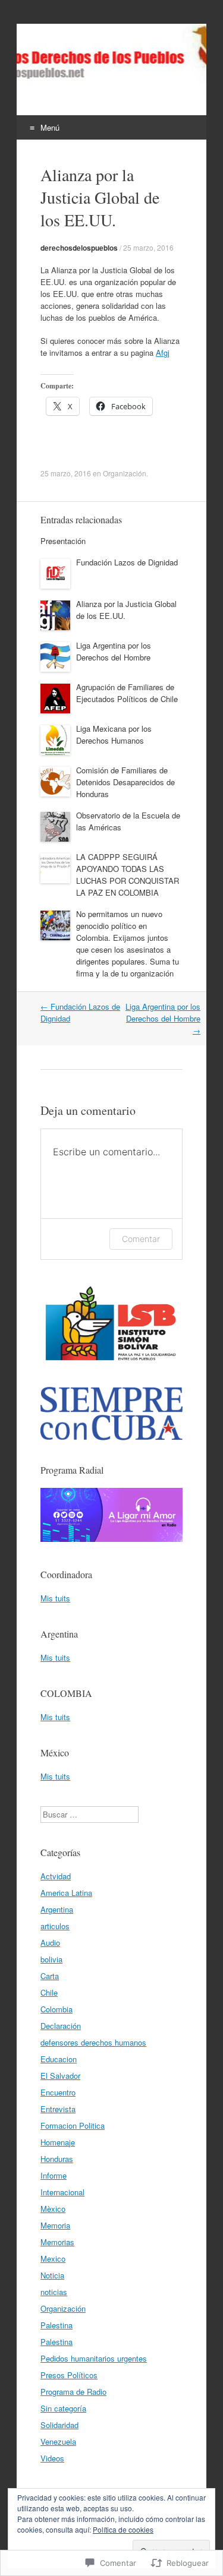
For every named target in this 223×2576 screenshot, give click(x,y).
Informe (54, 2175)
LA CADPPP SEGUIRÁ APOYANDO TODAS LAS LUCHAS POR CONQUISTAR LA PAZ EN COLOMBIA (128, 875)
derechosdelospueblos (79, 248)
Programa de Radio (73, 2392)
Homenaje (58, 2142)
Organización (125, 473)
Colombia (56, 2009)
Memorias (57, 2242)
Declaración (61, 2026)
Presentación (63, 541)
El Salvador (60, 2076)
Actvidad (56, 1876)
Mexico (53, 2259)
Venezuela (58, 2441)
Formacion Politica (73, 2125)
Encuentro (58, 2092)
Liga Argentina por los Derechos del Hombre (114, 651)
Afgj (163, 353)
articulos (55, 1926)
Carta (50, 1976)
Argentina (57, 1909)
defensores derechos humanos (93, 2042)
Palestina (56, 2325)
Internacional (62, 2192)
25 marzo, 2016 (148, 247)
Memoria (55, 2225)
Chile (49, 1992)
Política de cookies (123, 2529)
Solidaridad (59, 2425)
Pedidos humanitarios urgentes (94, 2358)
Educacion (59, 2059)
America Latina (66, 1893)
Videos (52, 2458)
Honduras (57, 2159)
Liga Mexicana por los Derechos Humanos (114, 734)
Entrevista (58, 2109)
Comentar (141, 1239)
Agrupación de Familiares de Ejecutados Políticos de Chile (127, 693)
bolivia (51, 1959)
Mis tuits (55, 1598)
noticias (54, 2292)
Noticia (52, 2275)
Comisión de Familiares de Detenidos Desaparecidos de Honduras (125, 782)
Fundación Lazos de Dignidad (127, 562)
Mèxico (53, 2209)
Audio (50, 1943)
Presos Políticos (69, 2375)
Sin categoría (63, 2408)
